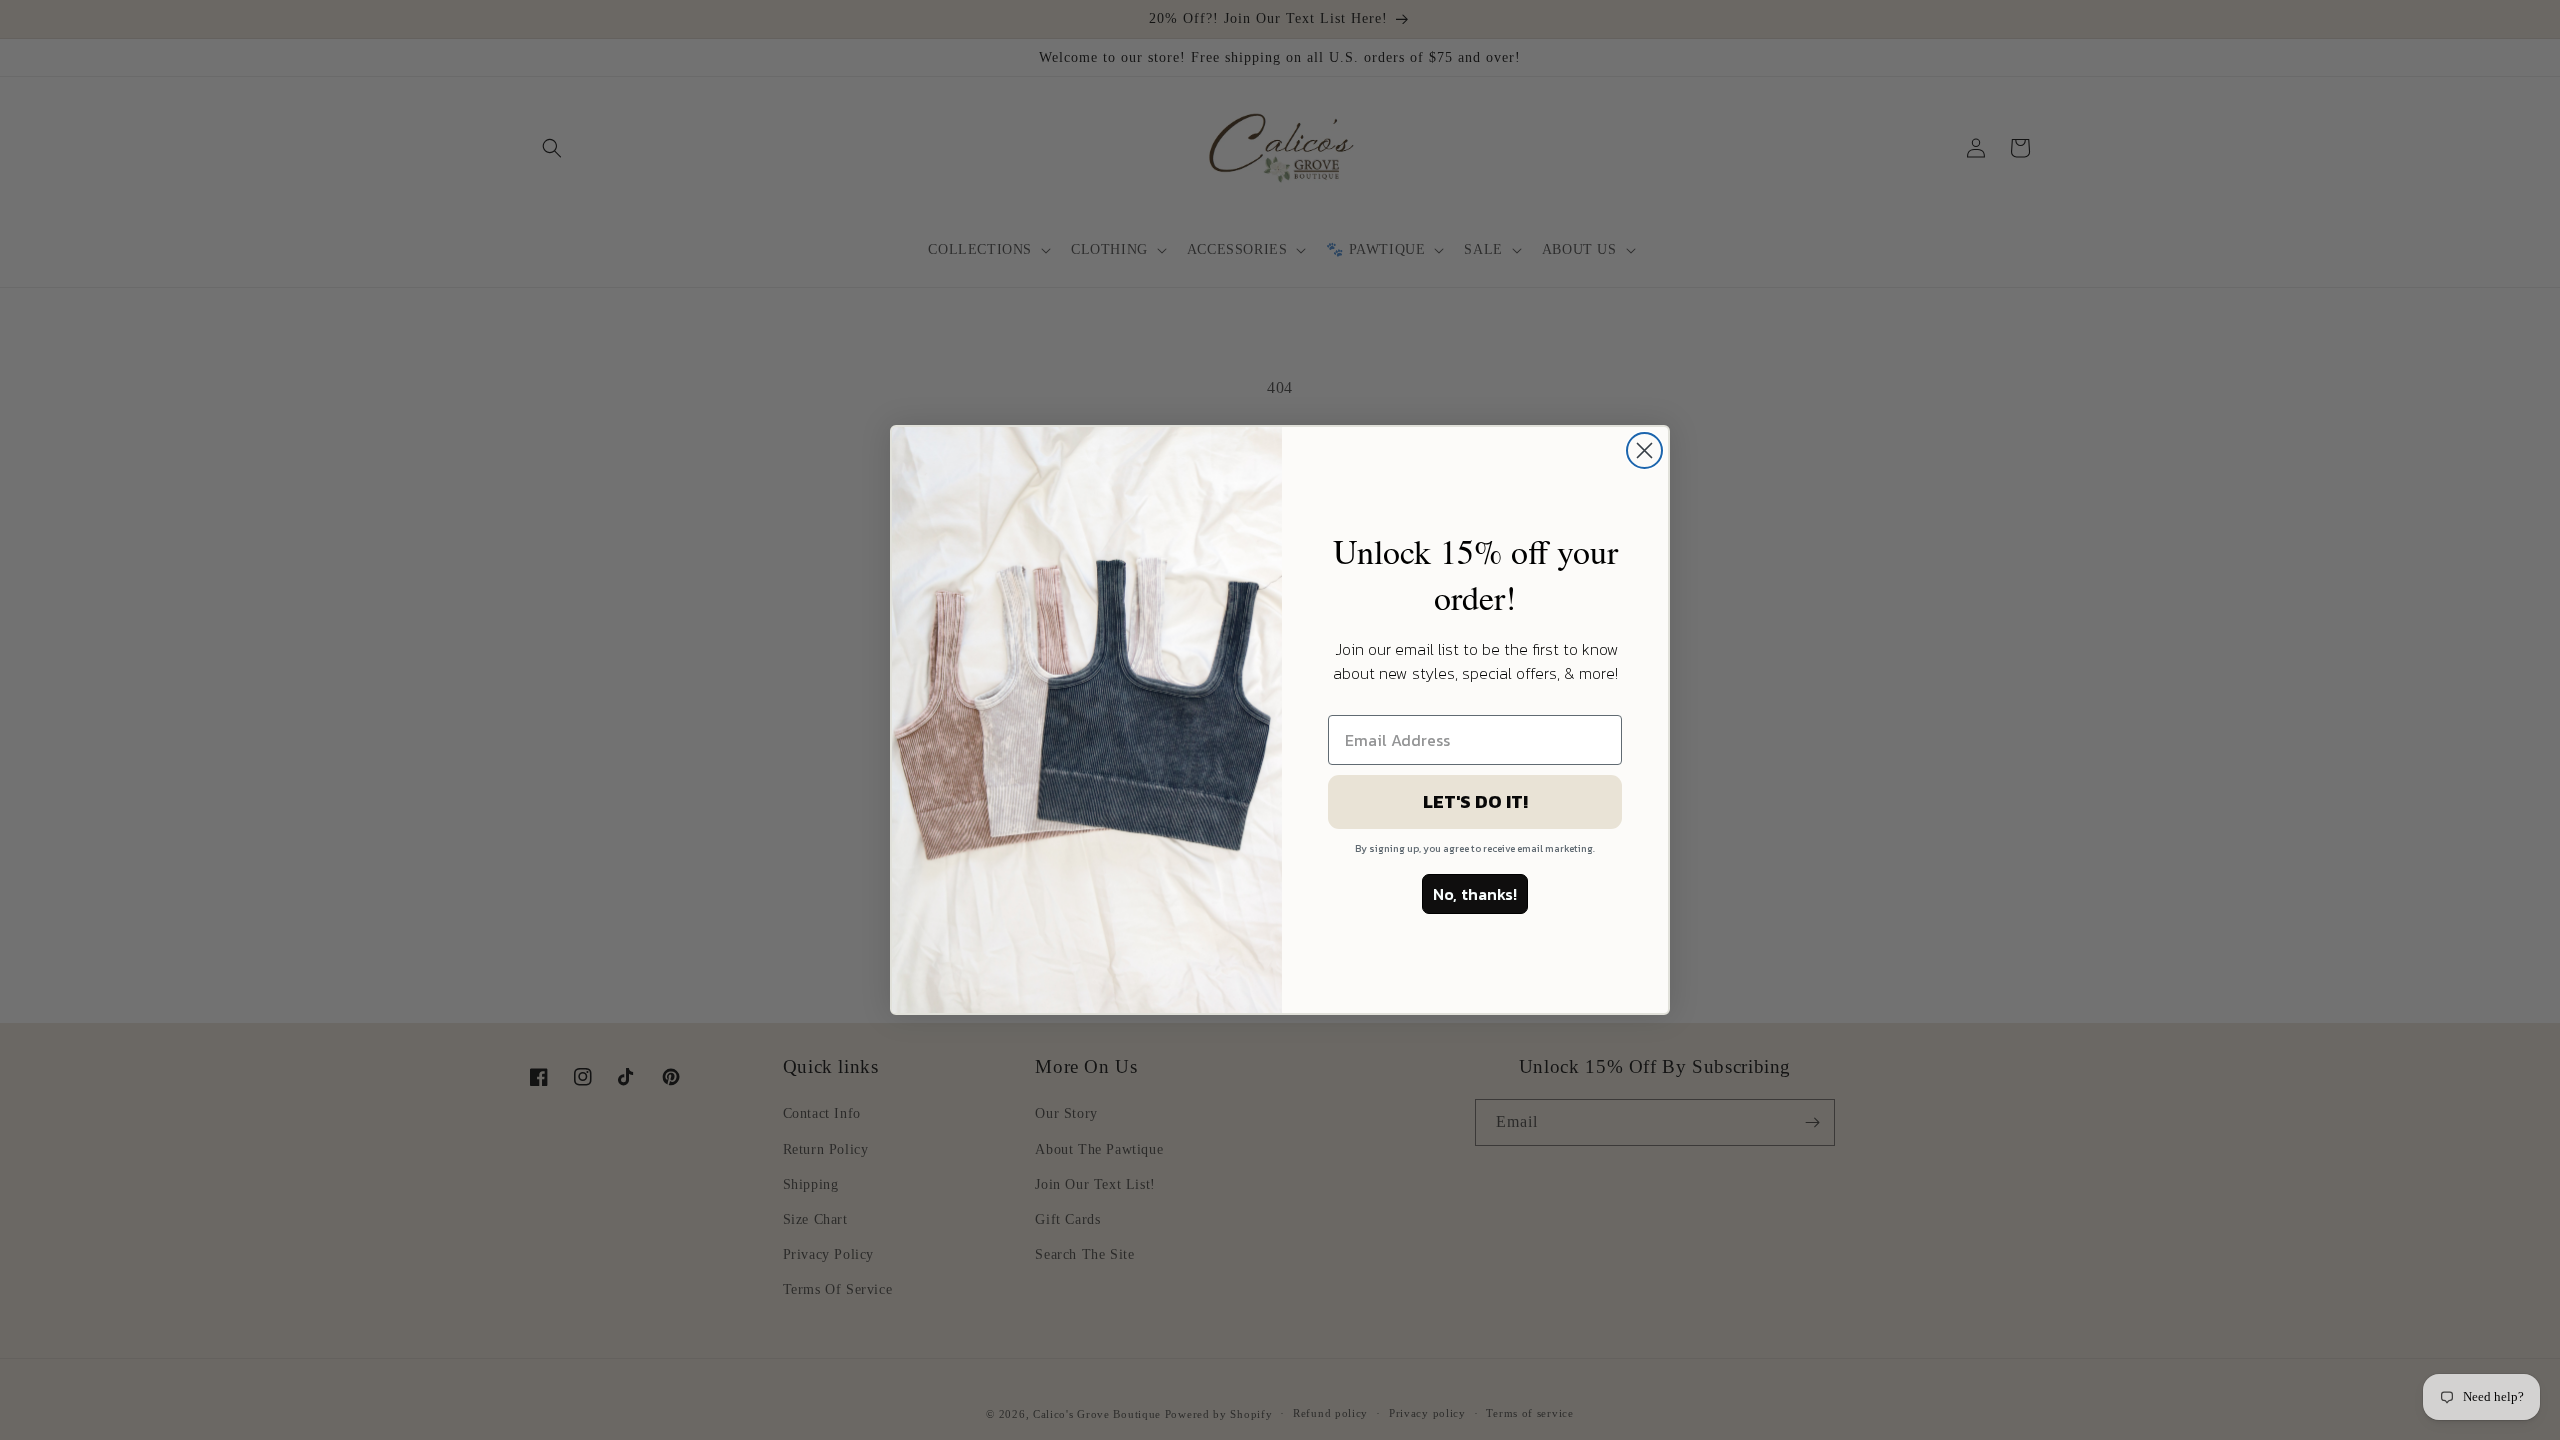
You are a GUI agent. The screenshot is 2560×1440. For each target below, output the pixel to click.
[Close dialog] (1644, 450)
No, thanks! (1475, 894)
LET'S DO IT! (1475, 801)
